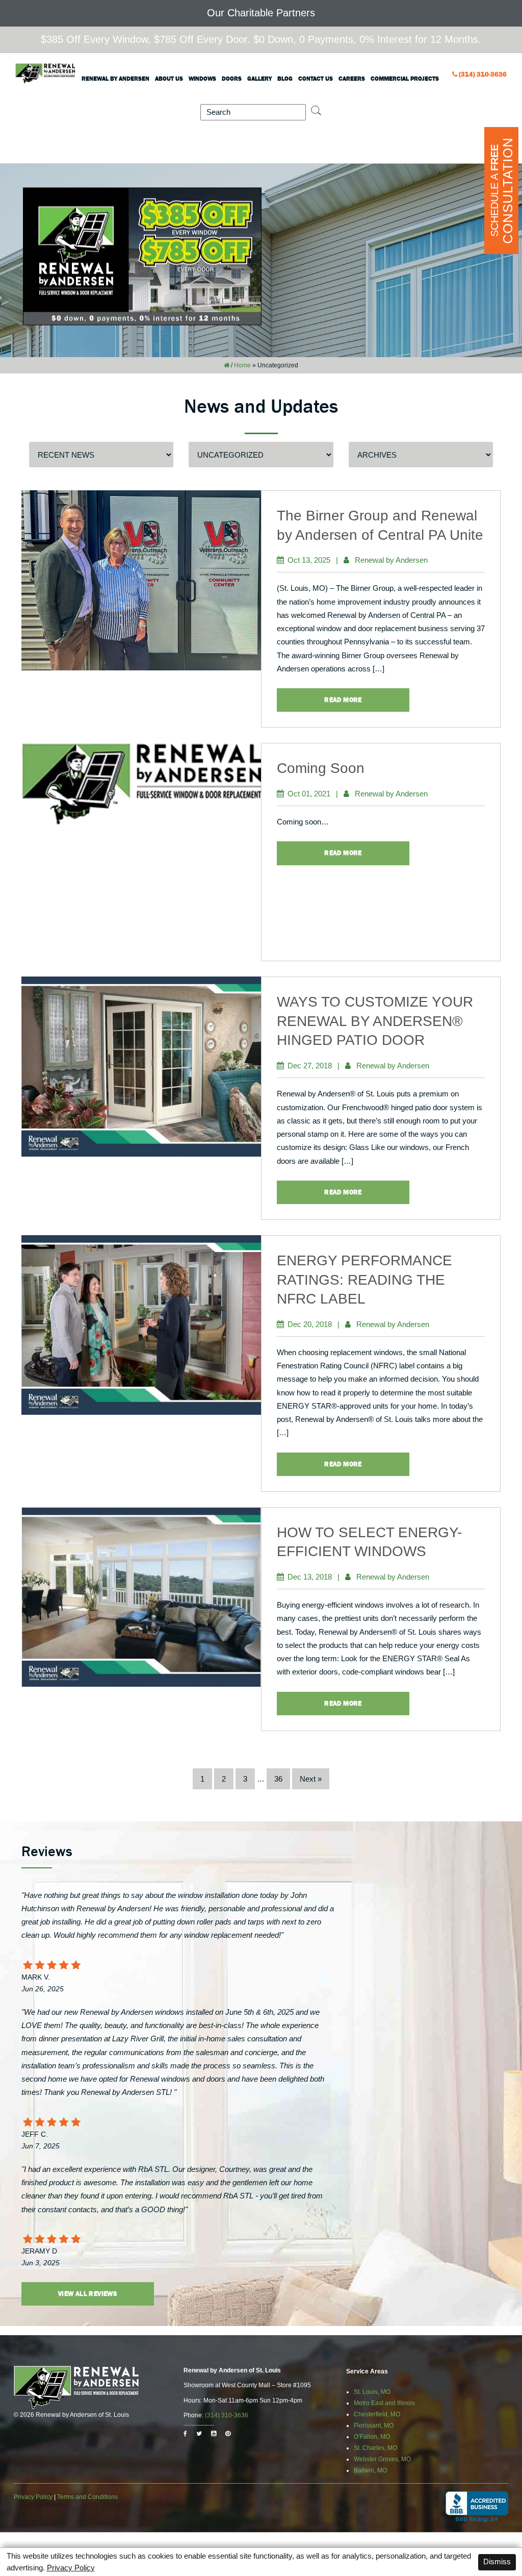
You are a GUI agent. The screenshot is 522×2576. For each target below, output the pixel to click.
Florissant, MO (374, 2425)
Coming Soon (321, 768)
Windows (202, 79)
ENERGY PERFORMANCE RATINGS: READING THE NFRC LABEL (364, 1280)
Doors (232, 79)
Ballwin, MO (370, 2470)
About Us (169, 79)
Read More (343, 700)
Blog (285, 79)
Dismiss (497, 2561)
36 (278, 1779)
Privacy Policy (33, 2497)
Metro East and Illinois (384, 2403)
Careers (352, 79)
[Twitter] (199, 2434)
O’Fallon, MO (372, 2437)
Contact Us (316, 79)
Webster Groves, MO (382, 2459)
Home (242, 365)
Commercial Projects (405, 79)
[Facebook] (185, 2434)
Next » (311, 1779)
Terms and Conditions (87, 2497)
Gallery (259, 79)
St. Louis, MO (372, 2392)
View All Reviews (88, 2294)
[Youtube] (214, 2434)
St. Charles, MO (375, 2448)
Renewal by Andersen (115, 79)
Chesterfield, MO (377, 2414)
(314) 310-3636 (483, 74)
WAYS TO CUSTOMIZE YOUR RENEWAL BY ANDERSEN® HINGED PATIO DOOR (375, 1021)
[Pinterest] (228, 2434)
